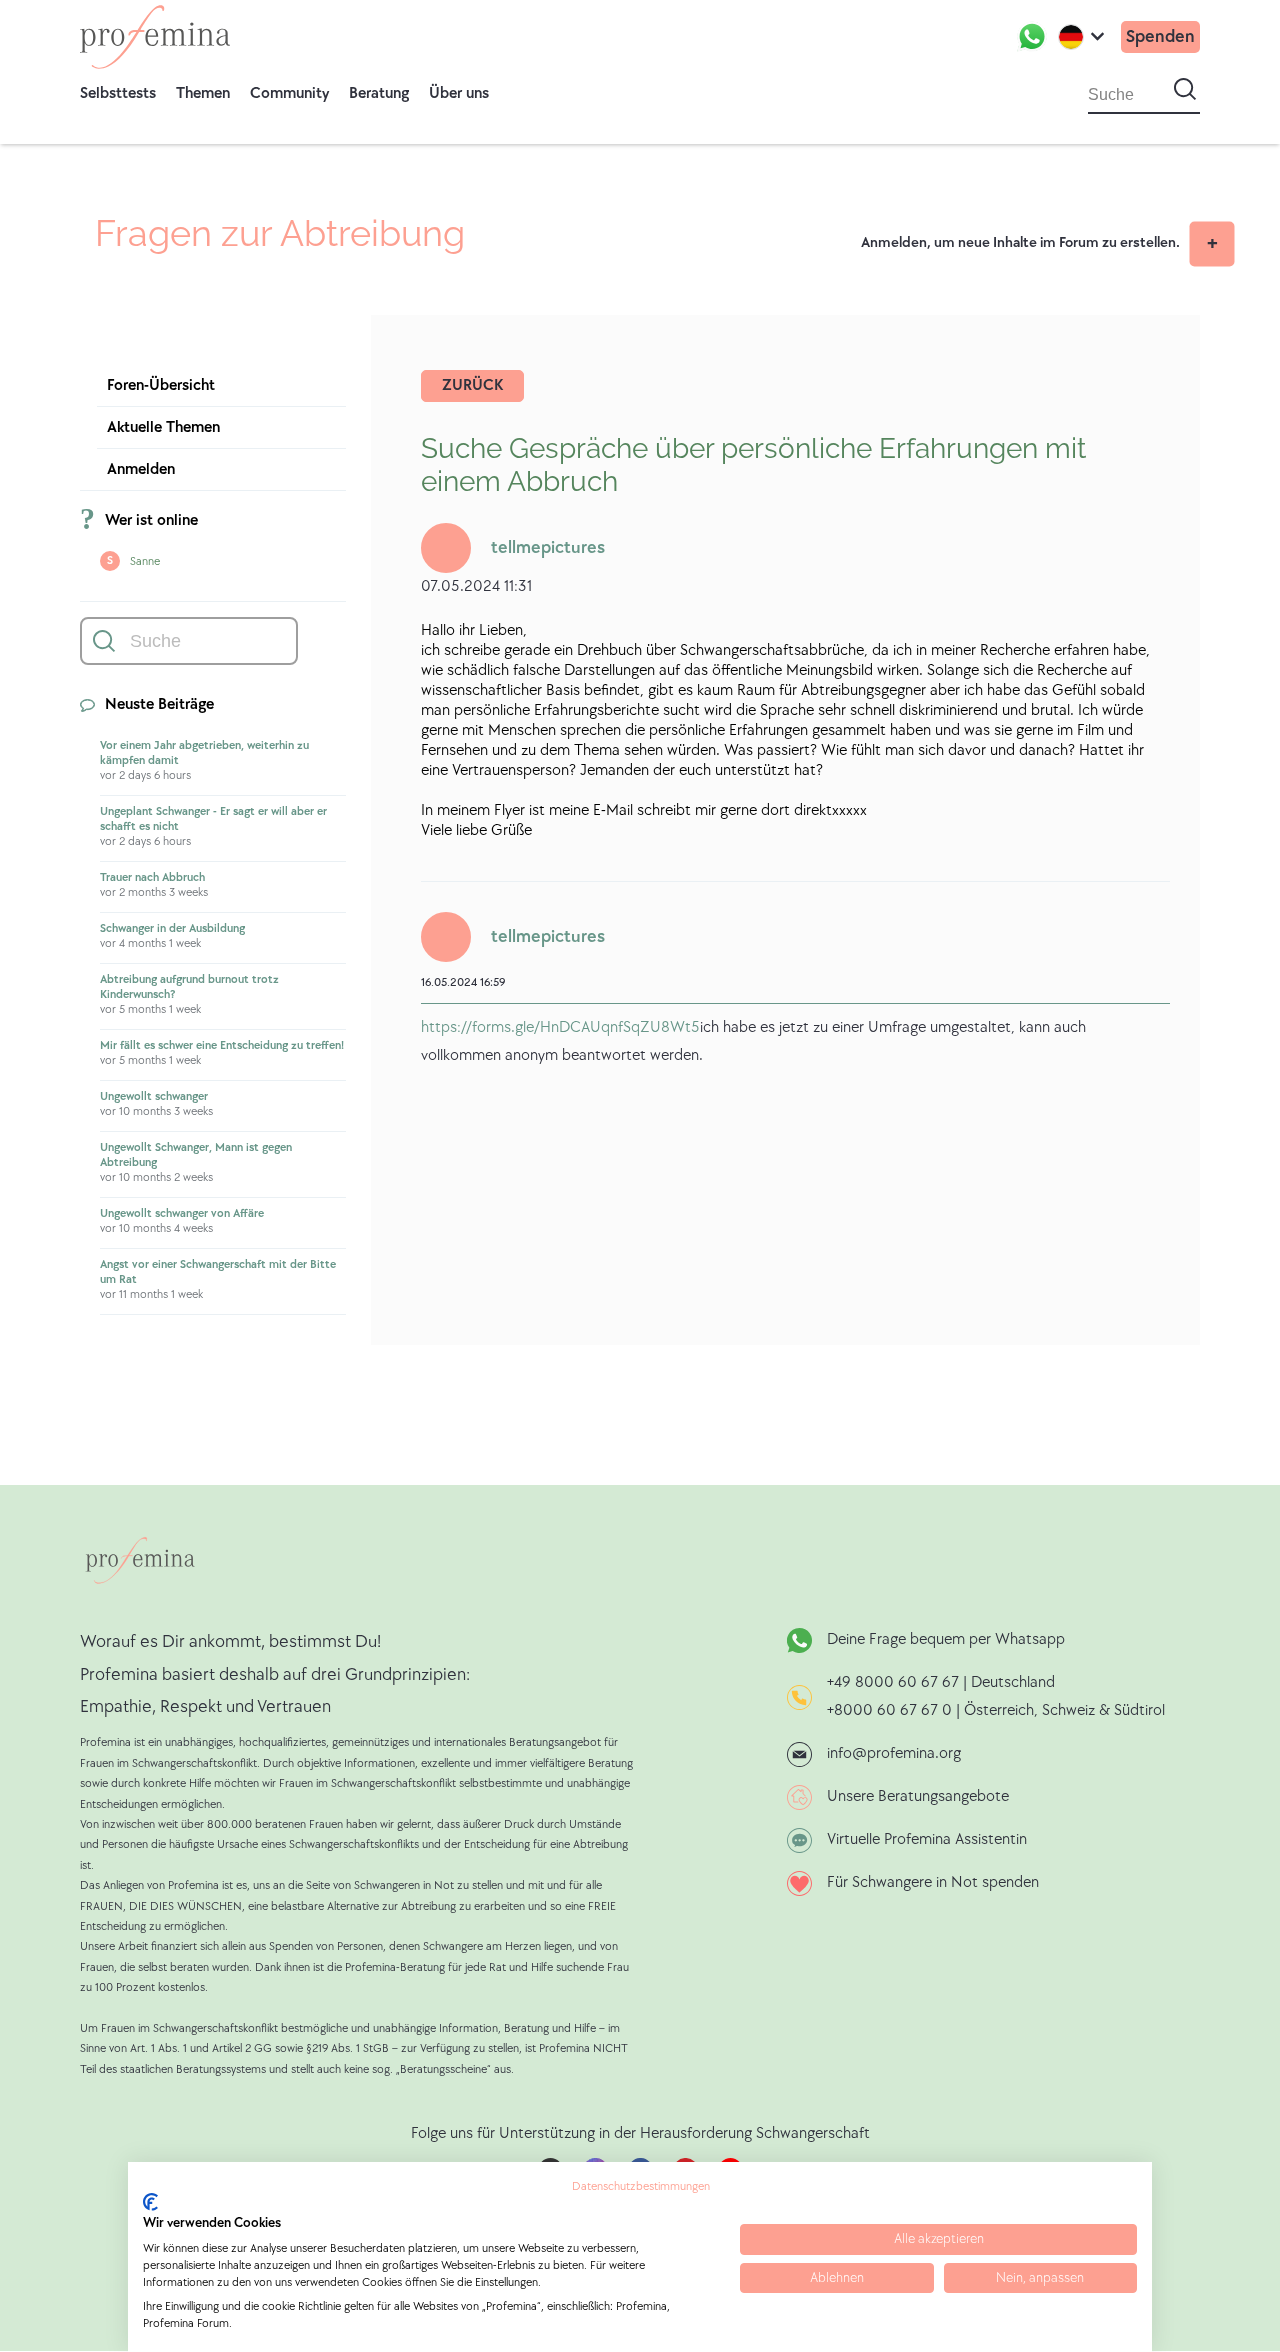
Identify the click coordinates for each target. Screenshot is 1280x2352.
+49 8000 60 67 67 (895, 1682)
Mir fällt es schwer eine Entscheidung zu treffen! (222, 1045)
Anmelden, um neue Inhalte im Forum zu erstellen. (1020, 242)
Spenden (1160, 36)
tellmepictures (548, 547)
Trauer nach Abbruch (152, 877)
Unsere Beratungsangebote (918, 1796)
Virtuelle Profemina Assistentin (927, 1839)
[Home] (155, 37)
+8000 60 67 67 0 (889, 1710)
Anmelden (141, 469)
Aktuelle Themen (163, 427)
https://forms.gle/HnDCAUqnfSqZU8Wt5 (560, 1027)
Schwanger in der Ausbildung (172, 928)
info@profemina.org (894, 1753)
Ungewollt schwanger (154, 1096)
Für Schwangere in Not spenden (933, 1882)
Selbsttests (118, 93)
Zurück (472, 385)
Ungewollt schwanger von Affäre (182, 1213)
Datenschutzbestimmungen (641, 2186)
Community (289, 93)
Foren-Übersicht (161, 385)
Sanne (145, 561)
